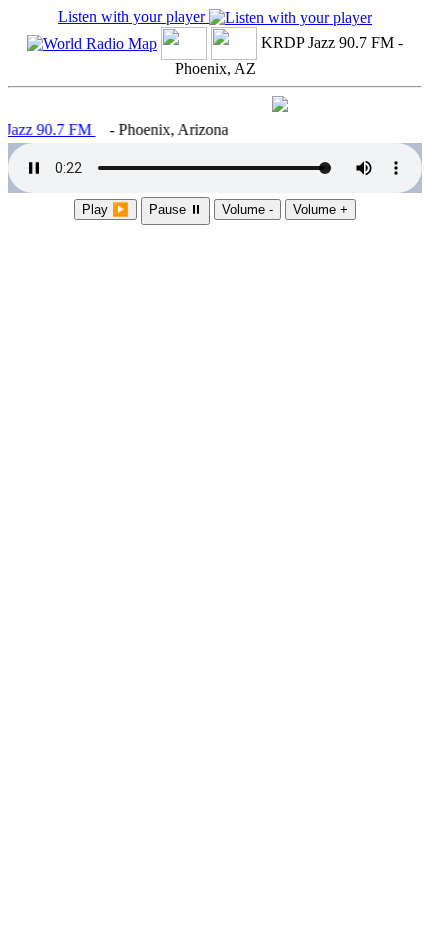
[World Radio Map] (92, 42)
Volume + (320, 209)
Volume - (247, 209)
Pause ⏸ (175, 209)
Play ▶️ (105, 209)
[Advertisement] (215, 333)
